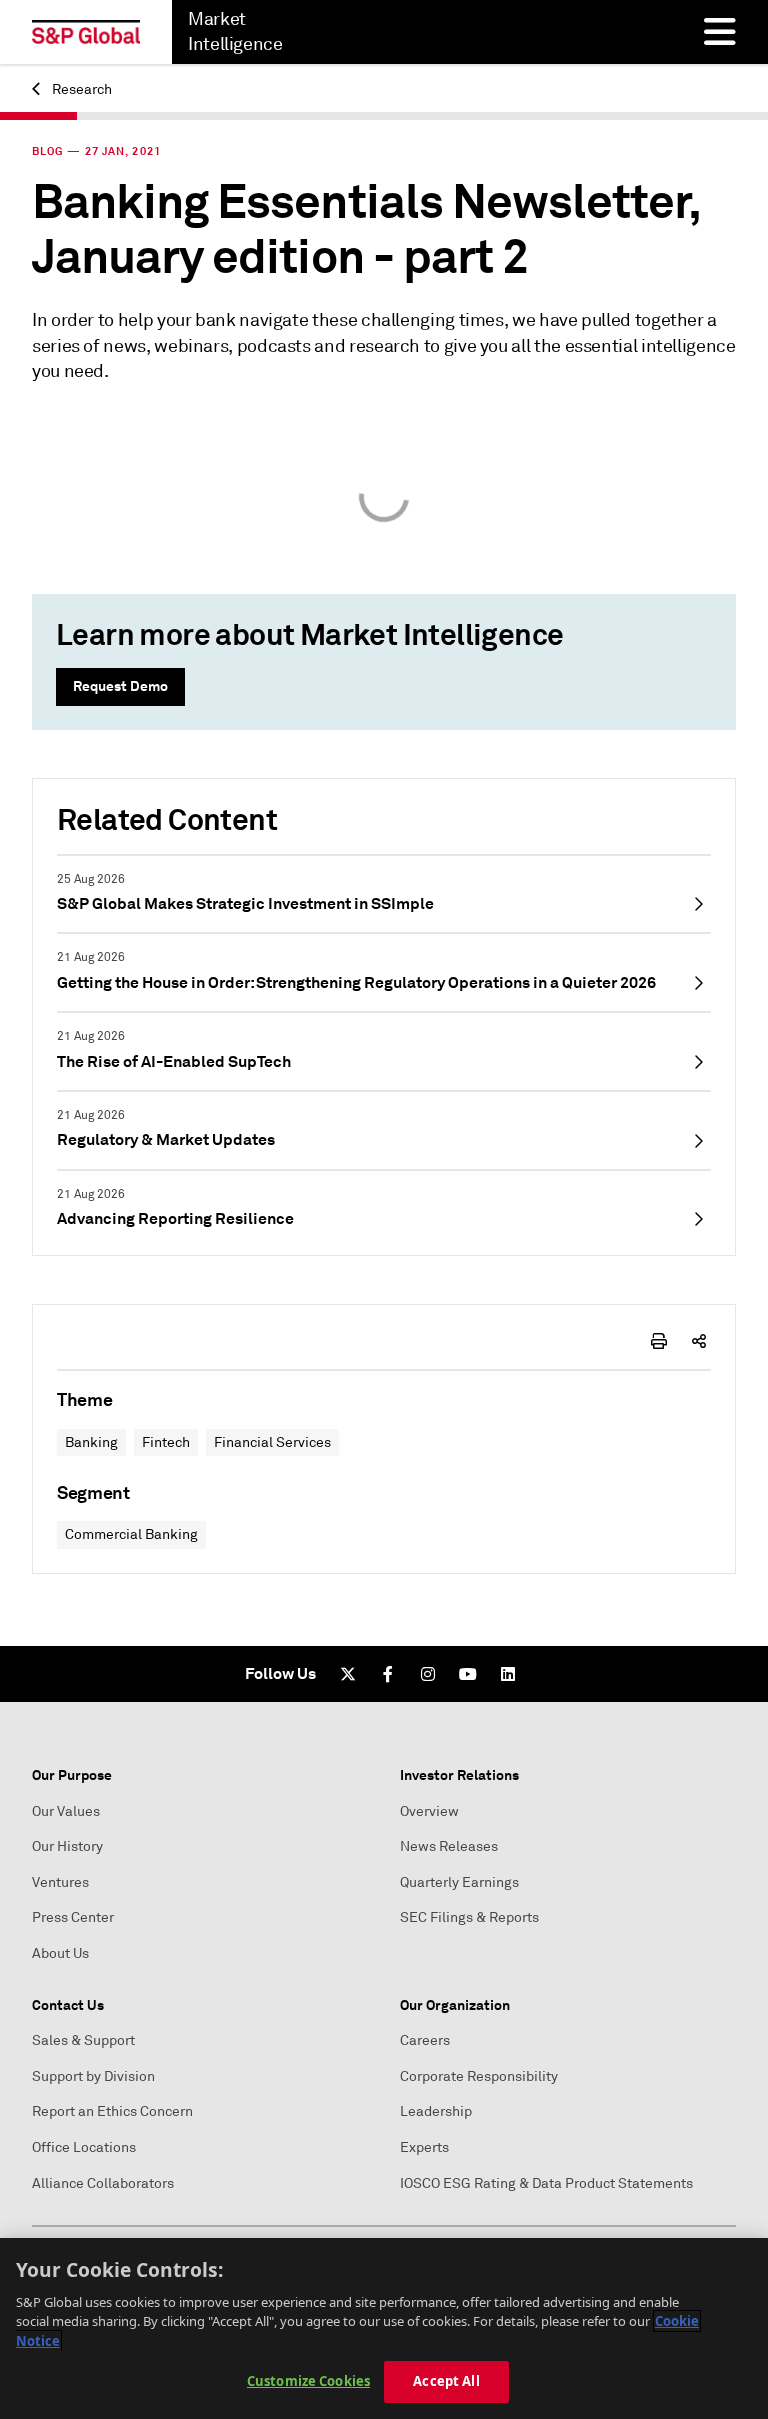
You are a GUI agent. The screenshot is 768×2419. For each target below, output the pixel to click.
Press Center (73, 1917)
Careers (425, 2040)
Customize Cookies (308, 2381)
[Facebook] (388, 1674)
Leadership (436, 2111)
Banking (91, 1442)
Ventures (60, 1882)
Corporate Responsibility (479, 2076)
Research (80, 89)
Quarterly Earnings (459, 1882)
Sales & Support (83, 2040)
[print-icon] (659, 1341)
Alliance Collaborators (103, 2183)
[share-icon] (699, 1341)
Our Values (66, 1811)
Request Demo (120, 686)
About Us (60, 1953)
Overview (429, 1811)
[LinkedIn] (508, 1674)
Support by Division (93, 2076)
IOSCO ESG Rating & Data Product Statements (546, 2183)
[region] (384, 2328)
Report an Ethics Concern (112, 2111)
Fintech (166, 1442)
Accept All (446, 2381)
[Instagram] (428, 1674)
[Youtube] (468, 1674)
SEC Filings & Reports (469, 1917)
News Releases (449, 1846)
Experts (424, 2147)
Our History (67, 1846)
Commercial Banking (131, 1534)
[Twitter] (348, 1674)
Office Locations (84, 2147)
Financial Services (272, 1442)
